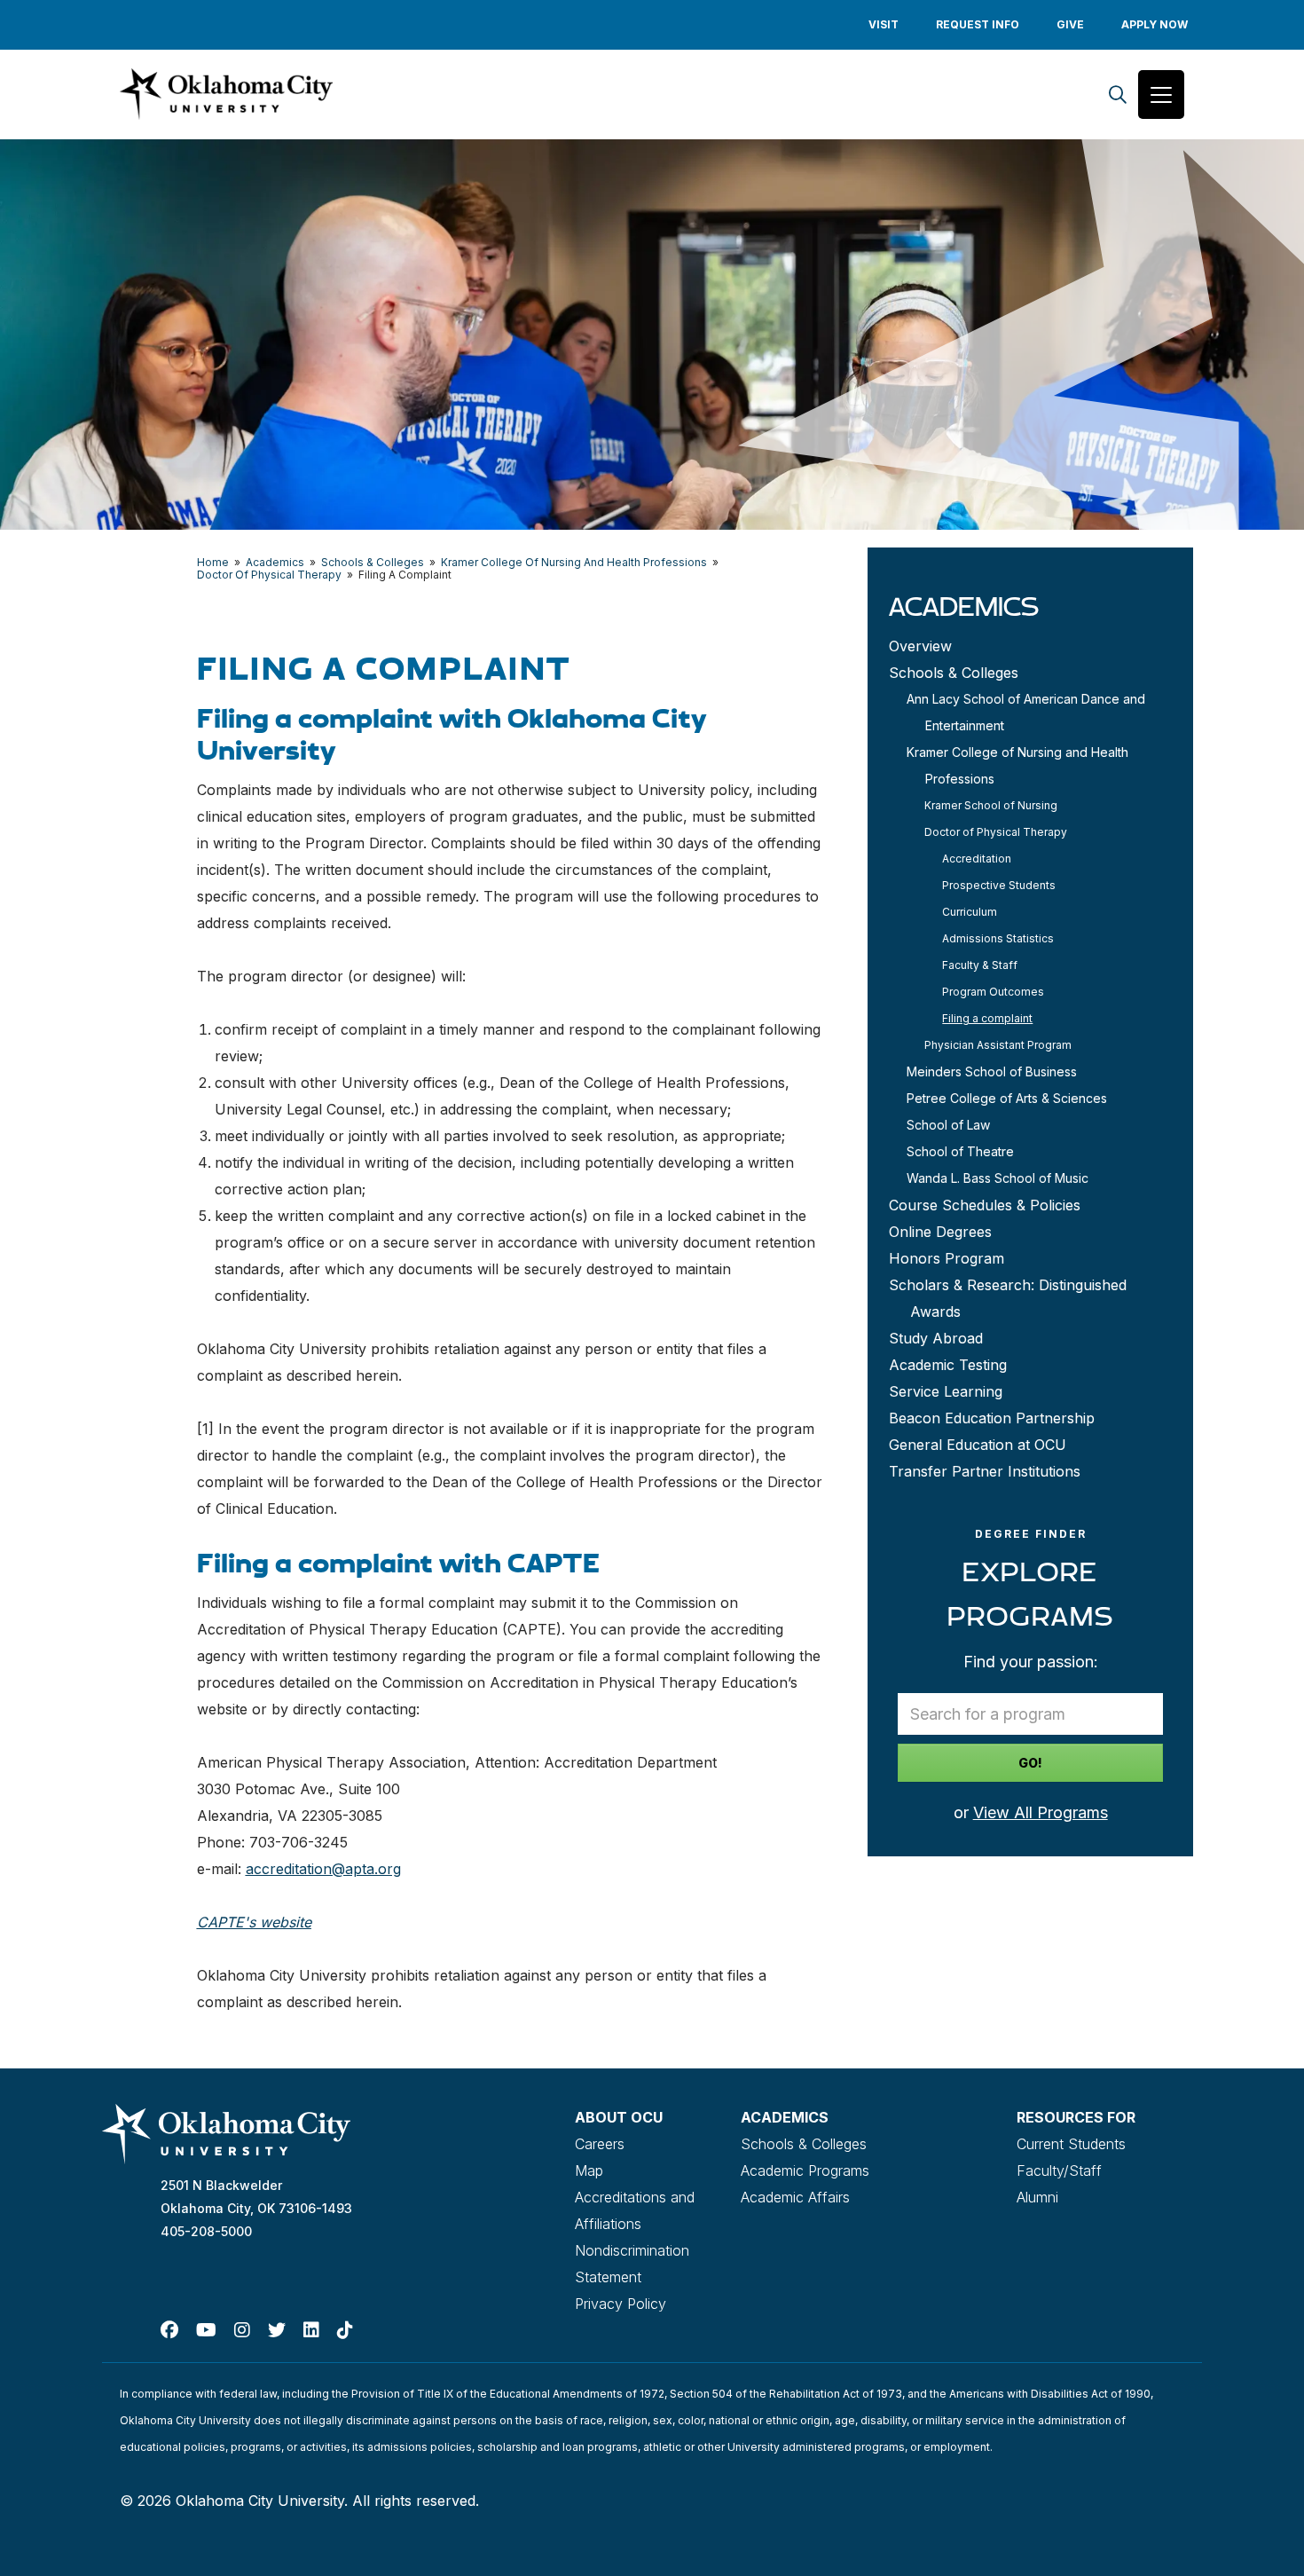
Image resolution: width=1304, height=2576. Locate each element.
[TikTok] (345, 2330)
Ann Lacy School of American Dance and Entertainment (1026, 712)
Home (213, 562)
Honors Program (947, 1258)
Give (1070, 24)
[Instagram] (242, 2330)
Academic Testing (948, 1365)
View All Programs (1041, 1812)
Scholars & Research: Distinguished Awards (1008, 1298)
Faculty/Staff (1059, 2170)
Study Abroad (936, 1338)
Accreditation (977, 859)
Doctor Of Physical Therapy (269, 575)
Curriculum (970, 912)
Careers (600, 2144)
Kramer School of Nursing (991, 805)
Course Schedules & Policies (985, 1205)
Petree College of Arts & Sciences (1007, 1098)
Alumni (1037, 2197)
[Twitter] (277, 2330)
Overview (920, 646)
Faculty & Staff (980, 965)
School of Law (948, 1125)
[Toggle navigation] (1161, 95)
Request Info (978, 24)
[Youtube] (206, 2330)
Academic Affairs (795, 2197)
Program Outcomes (993, 992)
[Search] (1118, 95)
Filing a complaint (987, 1018)
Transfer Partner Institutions (985, 1471)
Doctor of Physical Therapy (996, 832)
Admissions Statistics (998, 938)
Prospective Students (999, 885)
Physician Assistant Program (998, 1045)
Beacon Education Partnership (992, 1418)
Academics (275, 562)
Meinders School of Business (992, 1071)
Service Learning (946, 1391)
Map (589, 2170)
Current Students (1071, 2144)
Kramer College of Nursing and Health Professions (1017, 765)
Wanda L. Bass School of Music (998, 1178)
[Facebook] (169, 2330)
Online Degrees (940, 1232)
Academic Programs (805, 2170)
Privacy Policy (621, 2304)
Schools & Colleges (373, 562)
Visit (884, 24)
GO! (1030, 1763)
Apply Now (1155, 24)
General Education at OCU (978, 1445)
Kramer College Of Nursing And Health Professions (574, 562)
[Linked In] (311, 2330)
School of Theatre (960, 1151)
